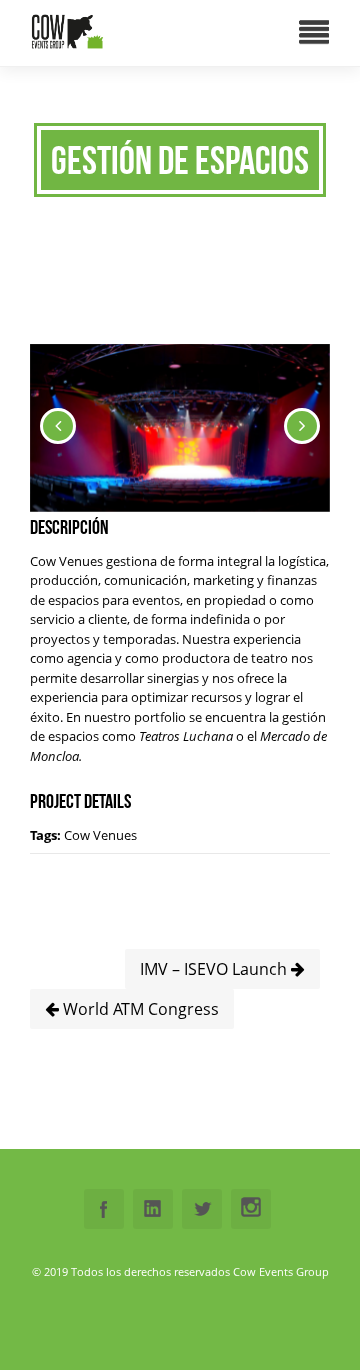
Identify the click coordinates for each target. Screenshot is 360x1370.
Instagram (251, 1209)
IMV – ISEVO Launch (215, 969)
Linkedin (153, 1209)
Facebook (104, 1209)
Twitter (202, 1209)
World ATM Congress (139, 1009)
